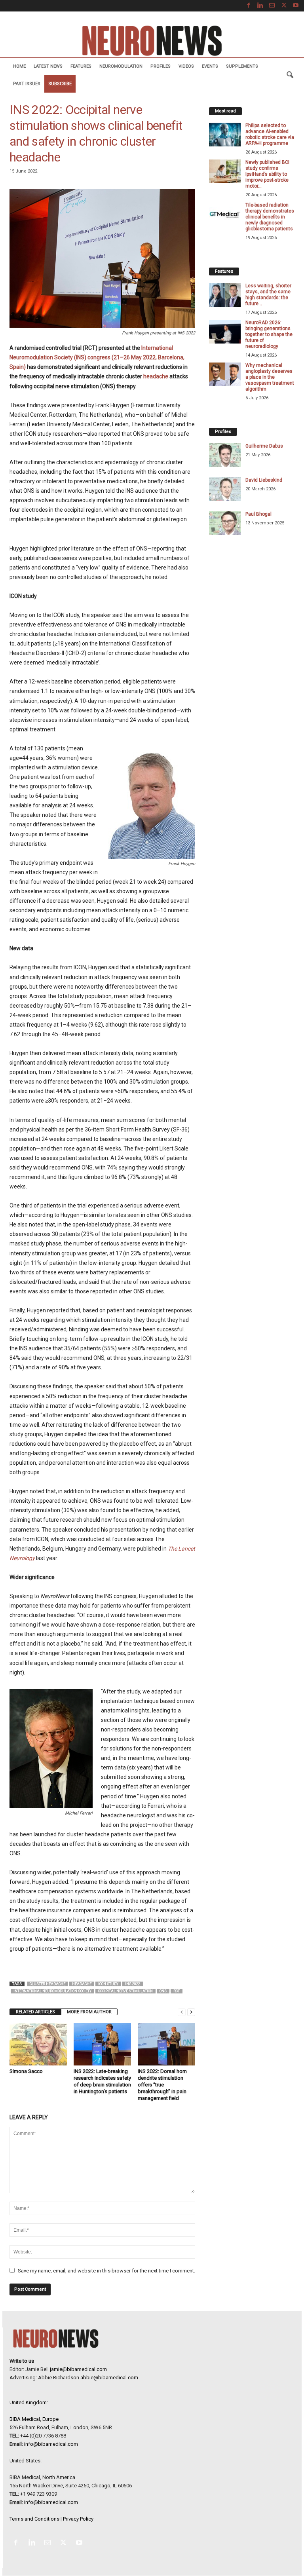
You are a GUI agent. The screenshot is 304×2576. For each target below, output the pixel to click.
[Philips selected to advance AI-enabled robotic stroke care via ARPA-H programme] (225, 135)
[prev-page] (182, 2012)
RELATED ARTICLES (35, 2012)
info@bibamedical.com (51, 2444)
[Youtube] (296, 6)
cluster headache (47, 1984)
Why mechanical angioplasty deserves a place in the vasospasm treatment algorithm (270, 377)
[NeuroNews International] (152, 40)
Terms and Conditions (34, 2519)
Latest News (48, 66)
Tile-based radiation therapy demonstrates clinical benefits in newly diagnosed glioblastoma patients (270, 217)
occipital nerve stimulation (125, 1991)
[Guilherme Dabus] (225, 455)
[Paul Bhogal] (225, 523)
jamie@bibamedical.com (78, 2369)
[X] (284, 6)
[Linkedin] (260, 6)
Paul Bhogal (258, 514)
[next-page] (191, 2012)
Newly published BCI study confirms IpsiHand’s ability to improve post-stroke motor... (267, 174)
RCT (177, 1991)
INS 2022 (133, 1984)
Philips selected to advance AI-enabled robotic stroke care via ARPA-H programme (270, 134)
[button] (290, 75)
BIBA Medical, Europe (34, 2419)
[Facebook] (248, 6)
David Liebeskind (264, 480)
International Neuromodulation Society (52, 1991)
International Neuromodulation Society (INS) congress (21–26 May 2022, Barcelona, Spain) (97, 357)
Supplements (242, 66)
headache (156, 376)
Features (81, 66)
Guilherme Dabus (264, 446)
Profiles (161, 66)
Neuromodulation (121, 66)
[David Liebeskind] (225, 489)
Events (210, 66)
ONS (163, 1991)
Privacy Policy (78, 2519)
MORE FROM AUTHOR (89, 2012)
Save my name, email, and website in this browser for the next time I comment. (106, 2271)
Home (19, 66)
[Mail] (272, 6)
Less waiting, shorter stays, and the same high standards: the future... (268, 295)
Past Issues (27, 84)
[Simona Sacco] (38, 2044)
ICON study (108, 1984)
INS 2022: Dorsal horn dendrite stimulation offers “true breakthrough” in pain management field (162, 2085)
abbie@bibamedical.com (109, 2378)
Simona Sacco (26, 2071)
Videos (186, 66)
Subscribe (60, 84)
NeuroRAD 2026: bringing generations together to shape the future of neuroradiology (269, 334)
